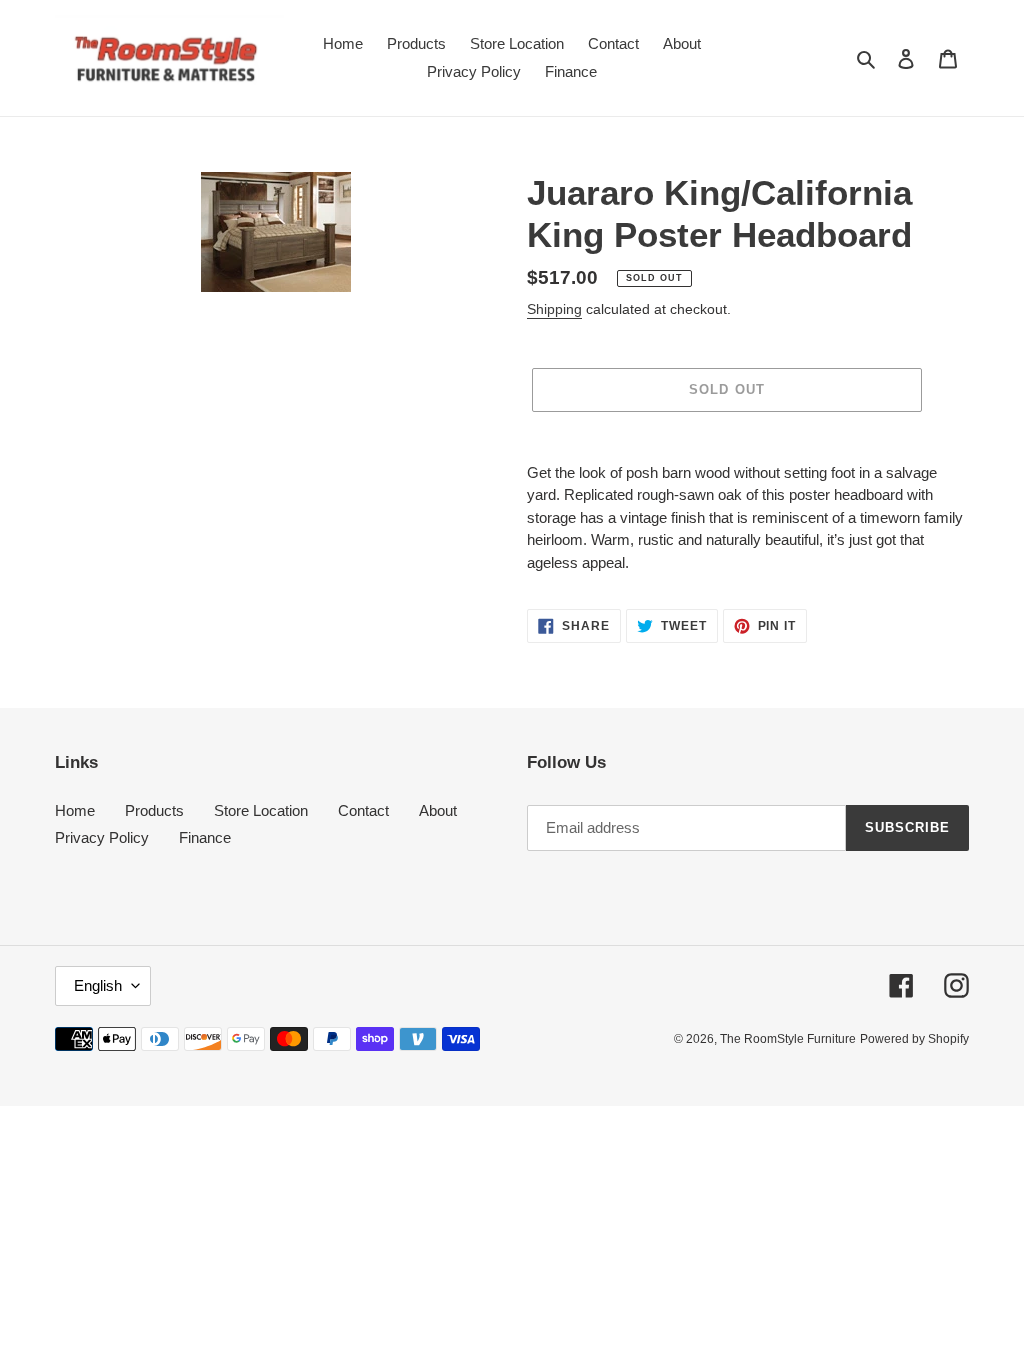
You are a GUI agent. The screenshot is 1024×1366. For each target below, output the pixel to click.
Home (75, 810)
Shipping (554, 309)
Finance (205, 837)
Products (154, 810)
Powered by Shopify (914, 1039)
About (438, 810)
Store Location (261, 810)
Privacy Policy (102, 837)
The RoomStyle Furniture (788, 1039)
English (98, 985)
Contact (363, 810)
